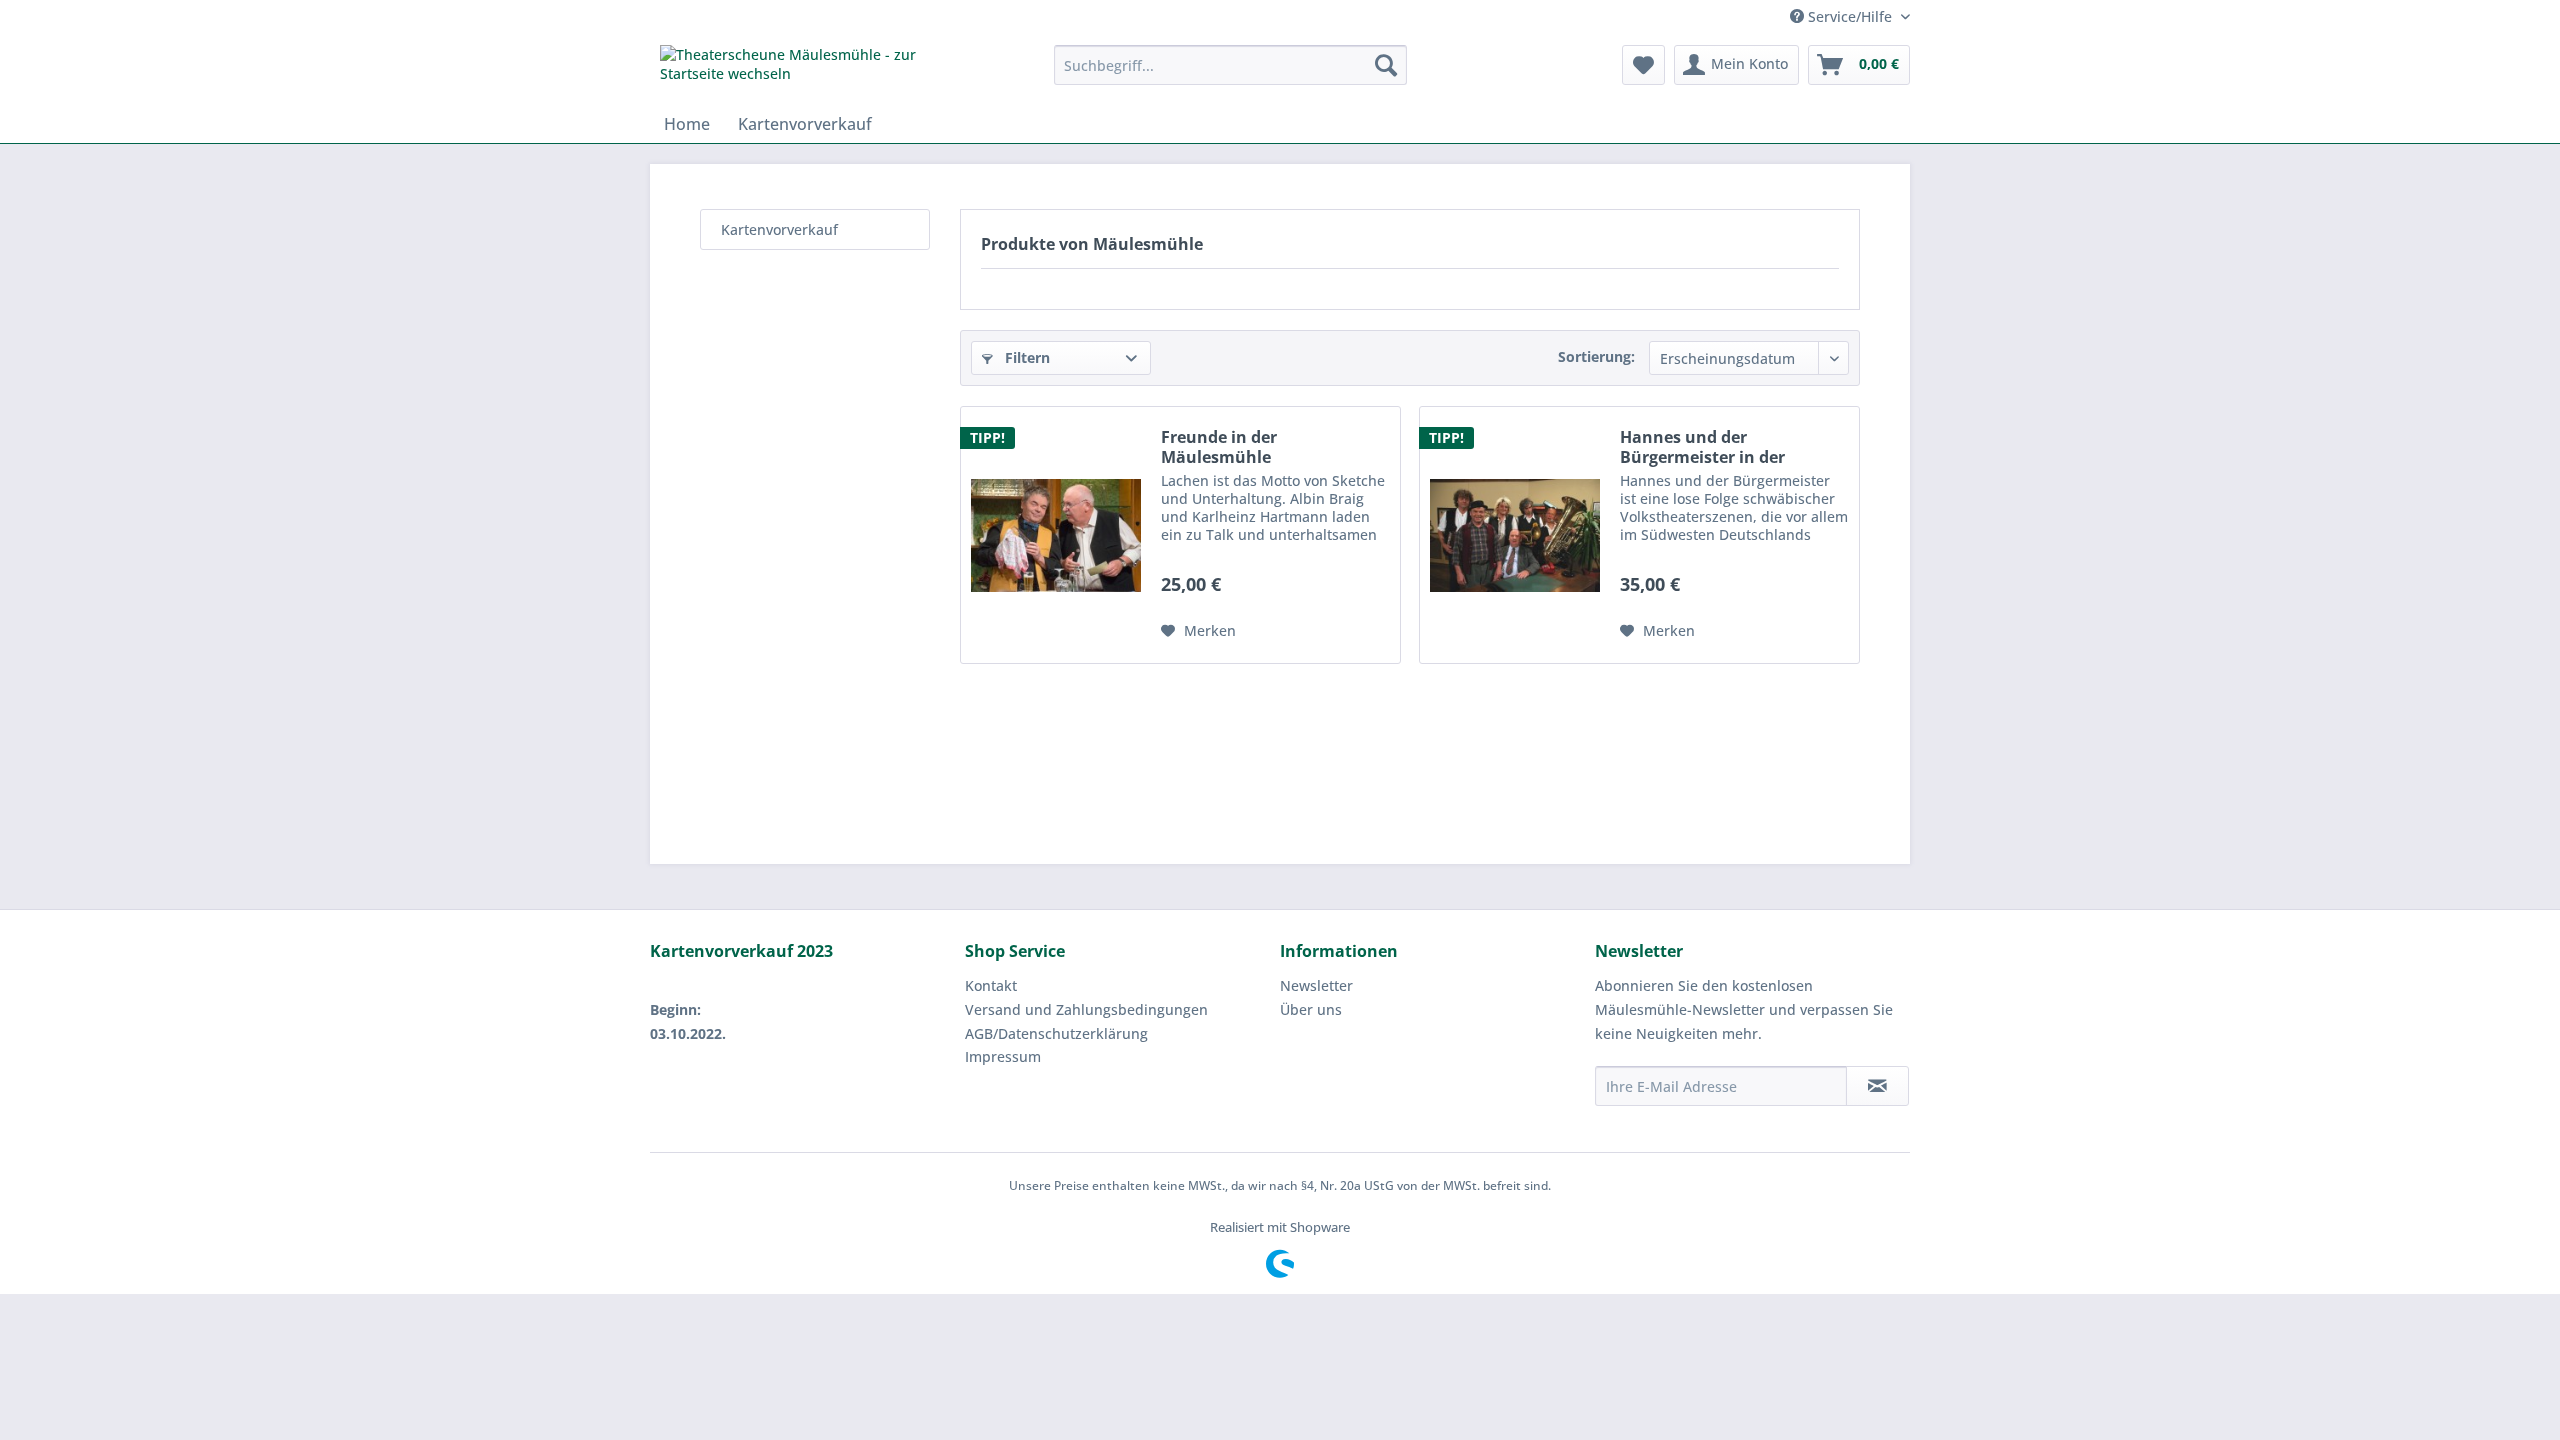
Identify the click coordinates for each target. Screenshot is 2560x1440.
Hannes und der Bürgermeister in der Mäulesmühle (1702, 447)
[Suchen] (1386, 65)
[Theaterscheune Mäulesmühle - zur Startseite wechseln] (811, 70)
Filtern (1025, 357)
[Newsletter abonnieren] (1877, 1086)
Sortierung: (1596, 356)
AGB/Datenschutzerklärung (1056, 1033)
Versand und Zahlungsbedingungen (1086, 1009)
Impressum (1003, 1056)
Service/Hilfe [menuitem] (1850, 16)
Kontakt (991, 985)
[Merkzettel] (1643, 65)
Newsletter (1316, 985)
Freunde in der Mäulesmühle (1219, 447)
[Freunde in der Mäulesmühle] (1056, 535)
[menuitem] (1230, 65)
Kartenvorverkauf (779, 229)
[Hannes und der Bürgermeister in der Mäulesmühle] (1515, 535)
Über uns (1311, 1009)
